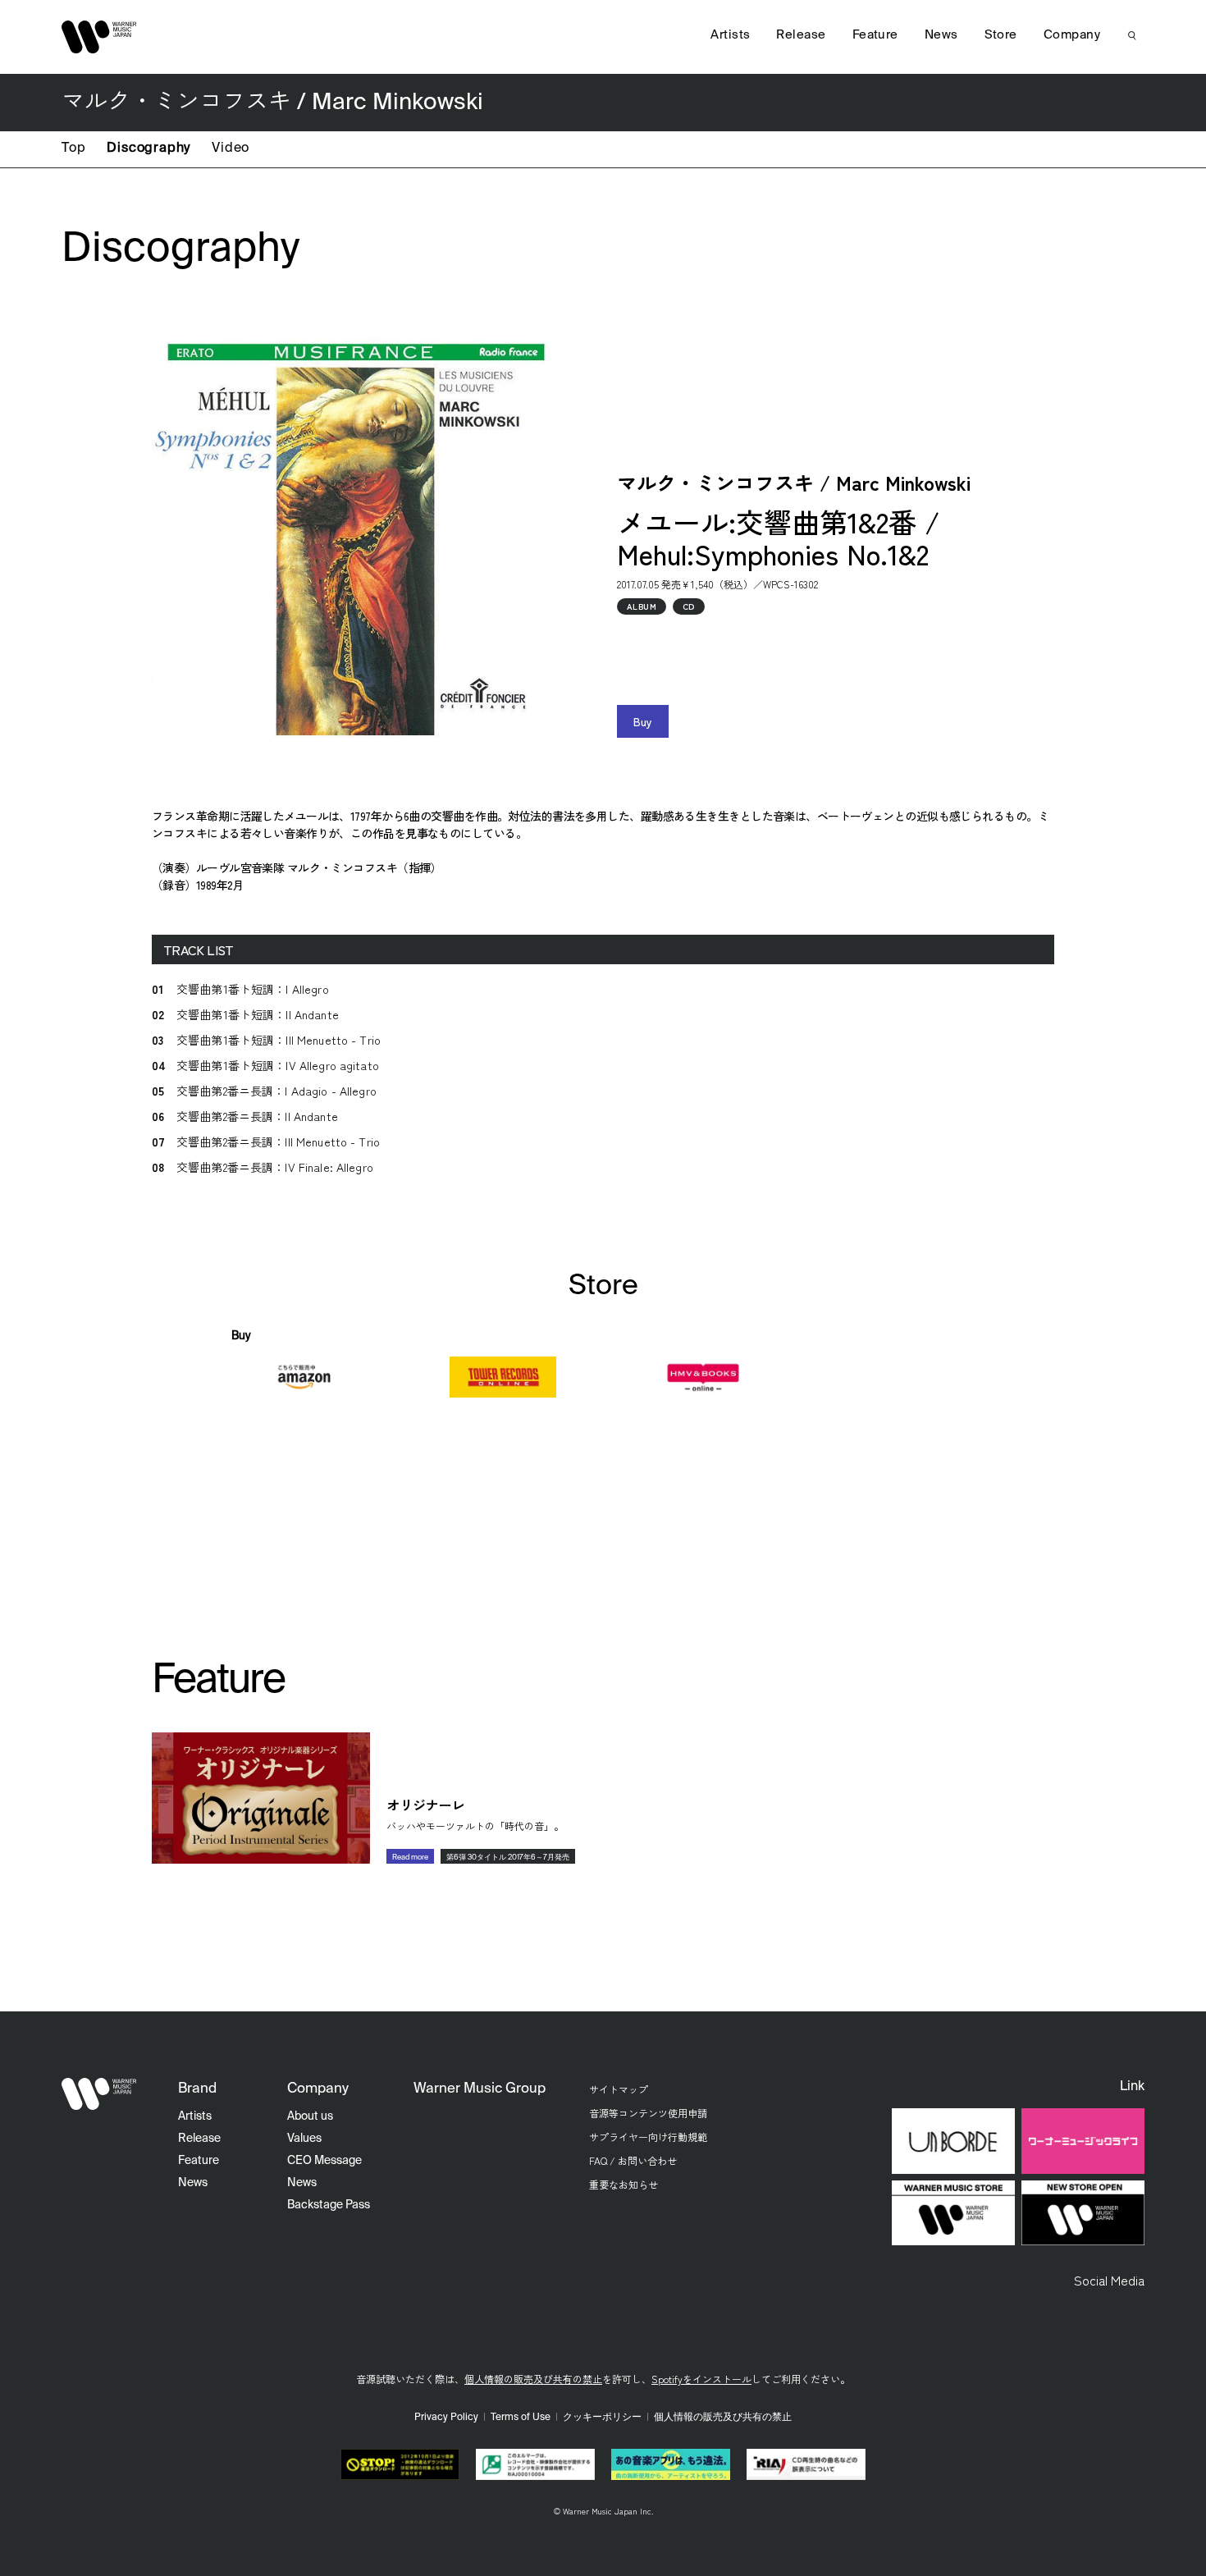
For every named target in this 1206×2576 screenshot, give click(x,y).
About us (310, 2116)
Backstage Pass (329, 2205)
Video (231, 149)
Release (801, 35)
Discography (148, 149)
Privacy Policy (446, 2418)
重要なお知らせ (624, 2184)
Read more (410, 1858)
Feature (875, 35)
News (941, 35)
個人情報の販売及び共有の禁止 (533, 2379)
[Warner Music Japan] (99, 2093)
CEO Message (324, 2161)
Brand (197, 2089)
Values (304, 2139)
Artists (730, 35)
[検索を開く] (1132, 35)
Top (73, 149)
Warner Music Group (480, 2089)
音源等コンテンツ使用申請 (648, 2113)
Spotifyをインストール (701, 2379)
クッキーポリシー (602, 2418)
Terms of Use (521, 2418)
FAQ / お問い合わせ (633, 2160)
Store (1001, 35)
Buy (643, 721)
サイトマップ (619, 2089)
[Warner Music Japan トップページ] (99, 37)
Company (1072, 35)
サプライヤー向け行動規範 (648, 2137)
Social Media (1109, 2280)
